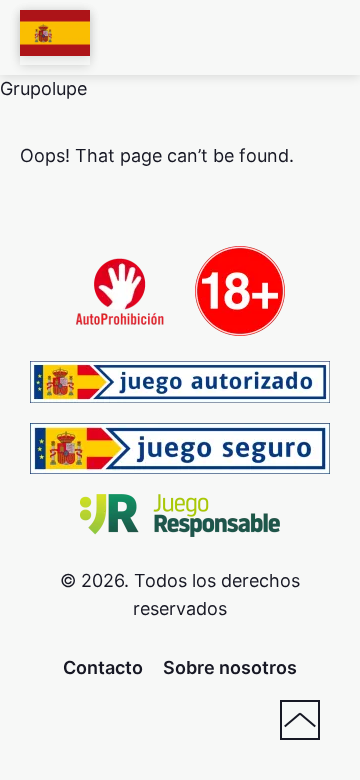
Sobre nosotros (230, 667)
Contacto (103, 667)
